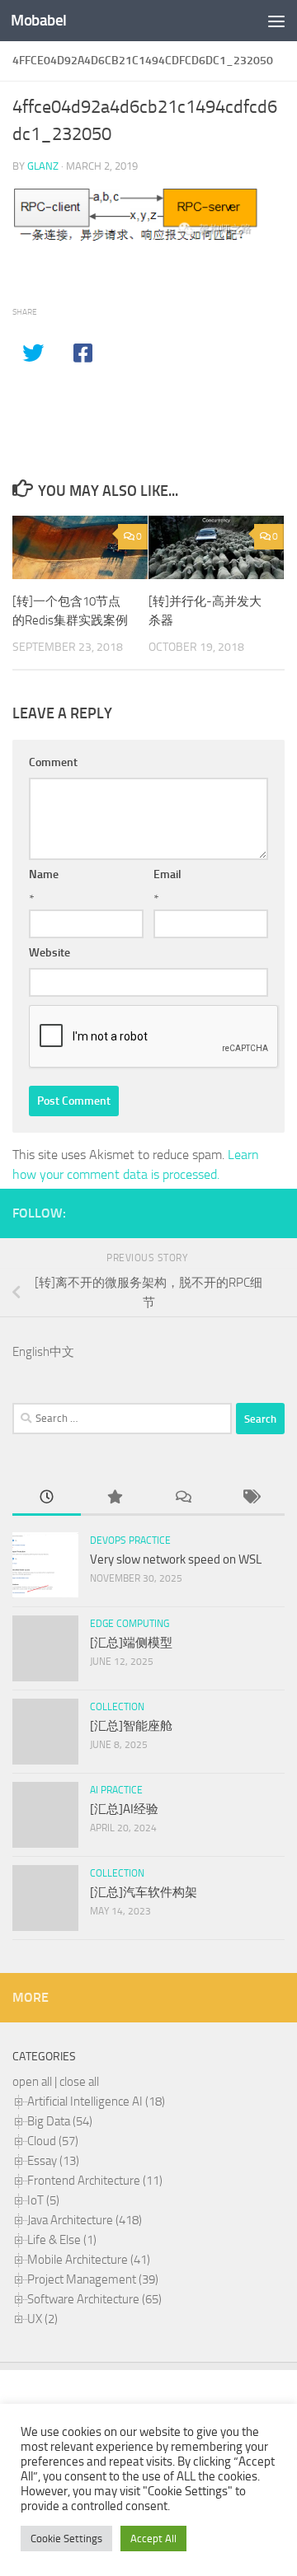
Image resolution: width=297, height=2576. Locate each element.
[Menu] (276, 21)
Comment (53, 762)
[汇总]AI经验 (124, 1809)
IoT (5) (43, 2200)
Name (44, 874)
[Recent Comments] (183, 1498)
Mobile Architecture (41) (89, 2260)
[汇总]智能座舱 (131, 1726)
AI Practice (116, 1790)
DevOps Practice (130, 1540)
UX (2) (42, 2319)
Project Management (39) (93, 2279)
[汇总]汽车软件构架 (144, 1892)
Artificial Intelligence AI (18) (96, 2101)
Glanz (43, 166)
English (31, 1352)
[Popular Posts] (115, 1498)
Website (49, 953)
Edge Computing (130, 1624)
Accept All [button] (153, 2539)
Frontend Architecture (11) (95, 2181)
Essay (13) (53, 2161)
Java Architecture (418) (85, 2220)
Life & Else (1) (62, 2240)
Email (167, 874)
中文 (62, 1352)
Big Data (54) (60, 2121)
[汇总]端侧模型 (131, 1643)
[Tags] (251, 1498)
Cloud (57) (53, 2141)
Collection (117, 1707)
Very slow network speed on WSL (176, 1559)
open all (32, 2082)
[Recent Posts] (47, 1498)
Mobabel (39, 20)
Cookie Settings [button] (66, 2539)
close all (79, 2082)
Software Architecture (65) (94, 2299)
